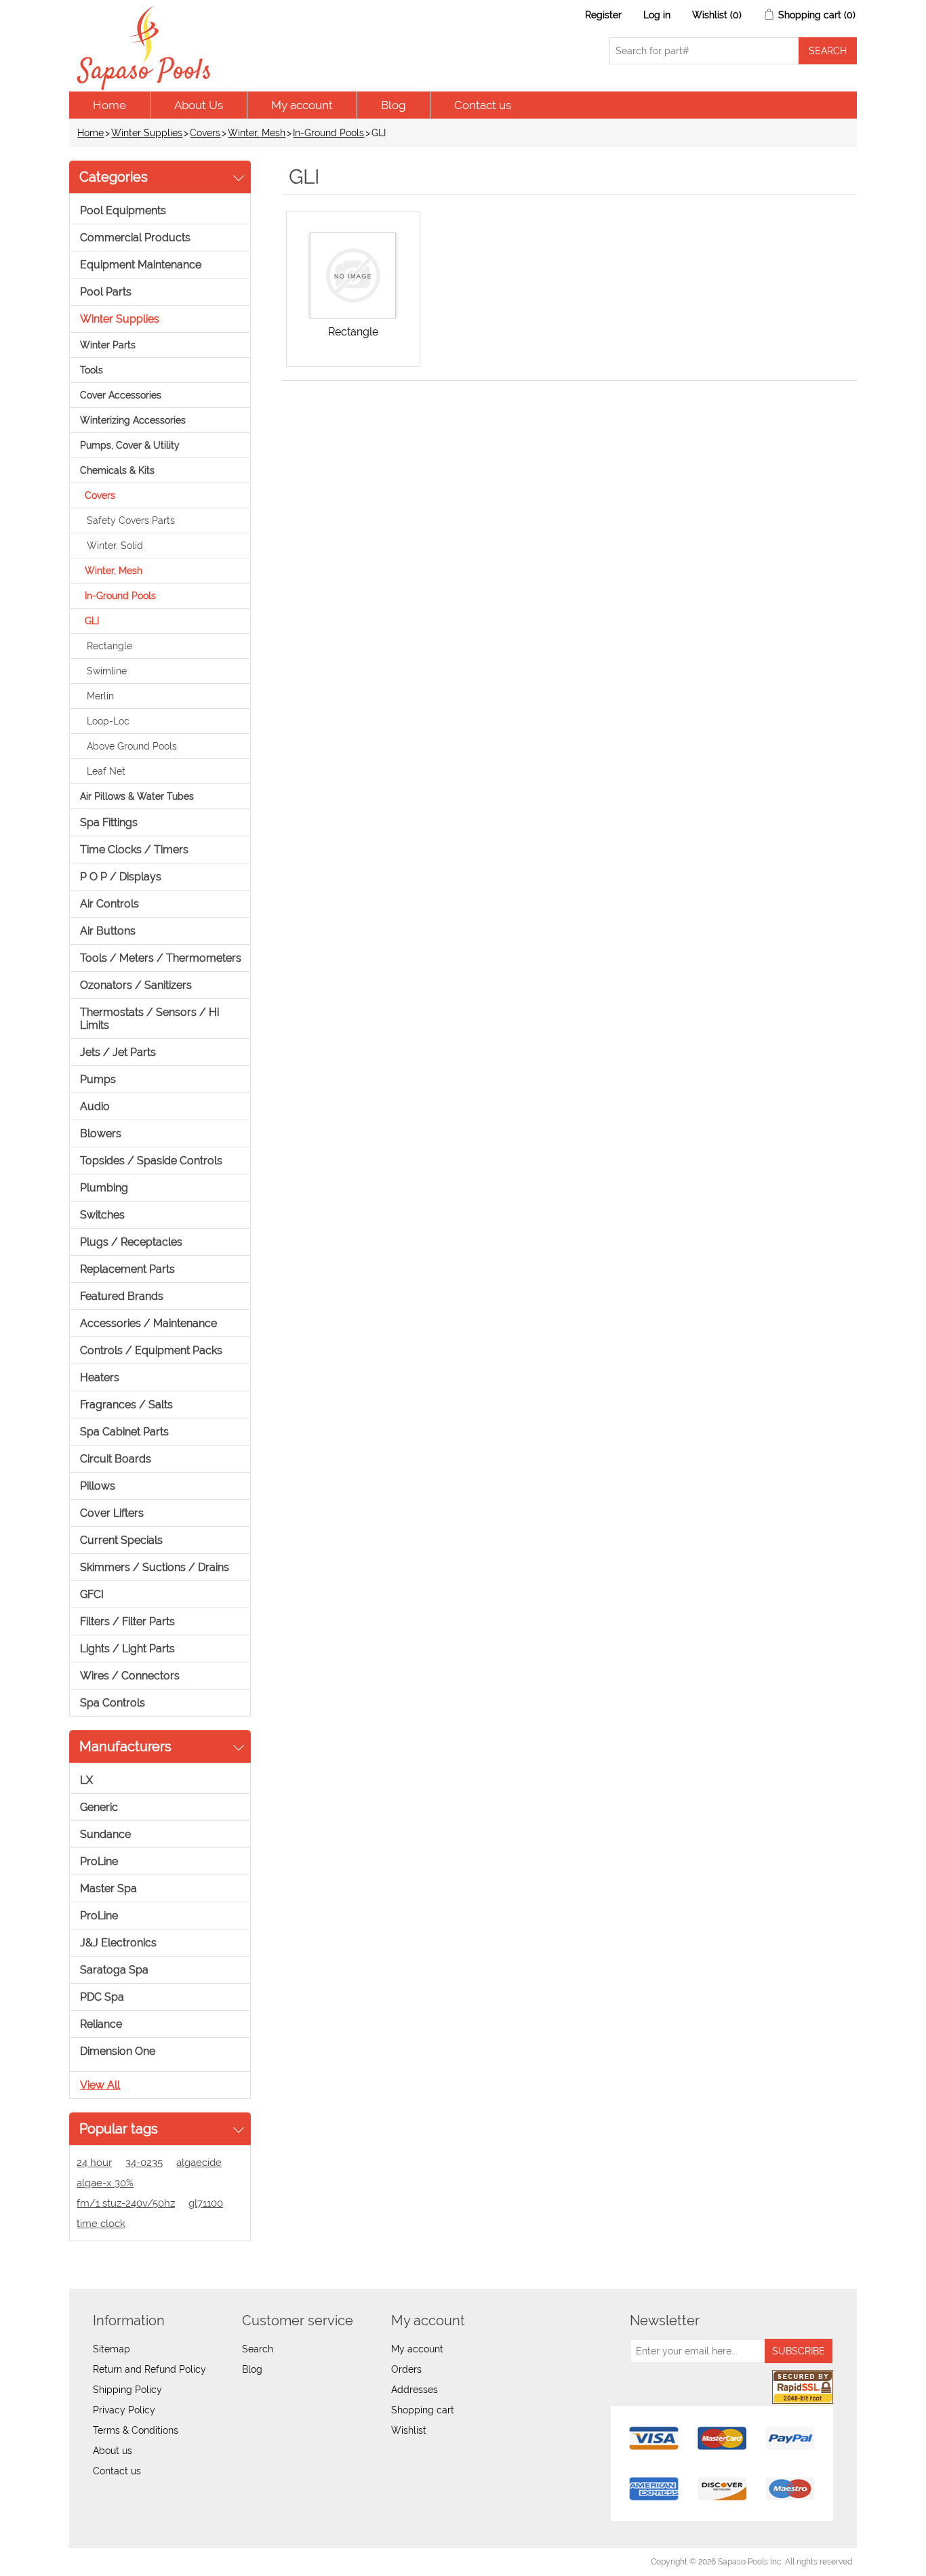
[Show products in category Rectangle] (353, 275)
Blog (394, 105)
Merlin (100, 696)
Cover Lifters (112, 1513)
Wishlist (409, 2430)
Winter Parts (108, 345)
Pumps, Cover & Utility (130, 445)
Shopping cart (423, 2410)
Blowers (101, 1133)
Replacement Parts (127, 1269)
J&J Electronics (118, 1943)
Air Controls (109, 904)
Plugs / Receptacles (131, 1242)
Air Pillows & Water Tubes (137, 796)
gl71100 (206, 2203)
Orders (406, 2369)
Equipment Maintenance (141, 265)
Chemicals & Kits (117, 470)
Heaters (100, 1377)
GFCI (92, 1594)
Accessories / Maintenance (148, 1323)
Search (258, 2349)
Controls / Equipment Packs (151, 1350)
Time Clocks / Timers (134, 850)
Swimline (107, 671)
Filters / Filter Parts (127, 1621)
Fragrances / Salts (126, 1405)
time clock (101, 2224)
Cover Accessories (121, 395)
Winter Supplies (147, 133)
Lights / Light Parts (127, 1649)
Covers (205, 133)
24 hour (94, 2163)
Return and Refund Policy (149, 2369)
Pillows (98, 1486)
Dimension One (118, 2051)
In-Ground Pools (328, 133)
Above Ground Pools (132, 746)
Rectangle (109, 646)
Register (603, 15)
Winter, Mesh (257, 133)
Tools (92, 370)
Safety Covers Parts (131, 520)
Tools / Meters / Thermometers (161, 958)
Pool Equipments (123, 210)
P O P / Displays (121, 877)
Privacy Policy (124, 2410)
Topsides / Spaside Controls (151, 1161)
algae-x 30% (105, 2183)
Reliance (101, 2024)
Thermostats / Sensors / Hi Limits (149, 1019)
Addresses (415, 2390)
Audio (95, 1106)
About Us (199, 105)
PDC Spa (102, 1997)
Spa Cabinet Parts (124, 1432)
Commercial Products (135, 238)
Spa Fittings (109, 822)
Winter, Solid (115, 546)
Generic (99, 1807)
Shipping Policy (127, 2390)
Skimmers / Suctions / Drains (155, 1567)
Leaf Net (106, 771)
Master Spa (108, 1888)
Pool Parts (106, 292)
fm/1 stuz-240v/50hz (126, 2203)
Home (109, 105)
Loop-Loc (108, 721)
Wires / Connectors (130, 1676)
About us (113, 2451)
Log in (657, 15)
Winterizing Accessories (133, 420)
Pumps (98, 1079)
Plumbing (104, 1188)
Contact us (483, 105)
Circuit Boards (116, 1459)
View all (100, 2085)
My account (302, 105)
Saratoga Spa (114, 1970)
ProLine (99, 1861)
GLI (92, 621)
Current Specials (121, 1540)
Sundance (105, 1834)
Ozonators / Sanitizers (136, 985)
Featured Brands (122, 1296)
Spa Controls (113, 1703)
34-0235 (144, 2163)
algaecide (199, 2163)
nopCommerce (147, 2562)
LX (86, 1780)
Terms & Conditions (136, 2430)
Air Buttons (108, 931)
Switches (102, 1215)
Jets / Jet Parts (118, 1052)
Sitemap (112, 2349)
